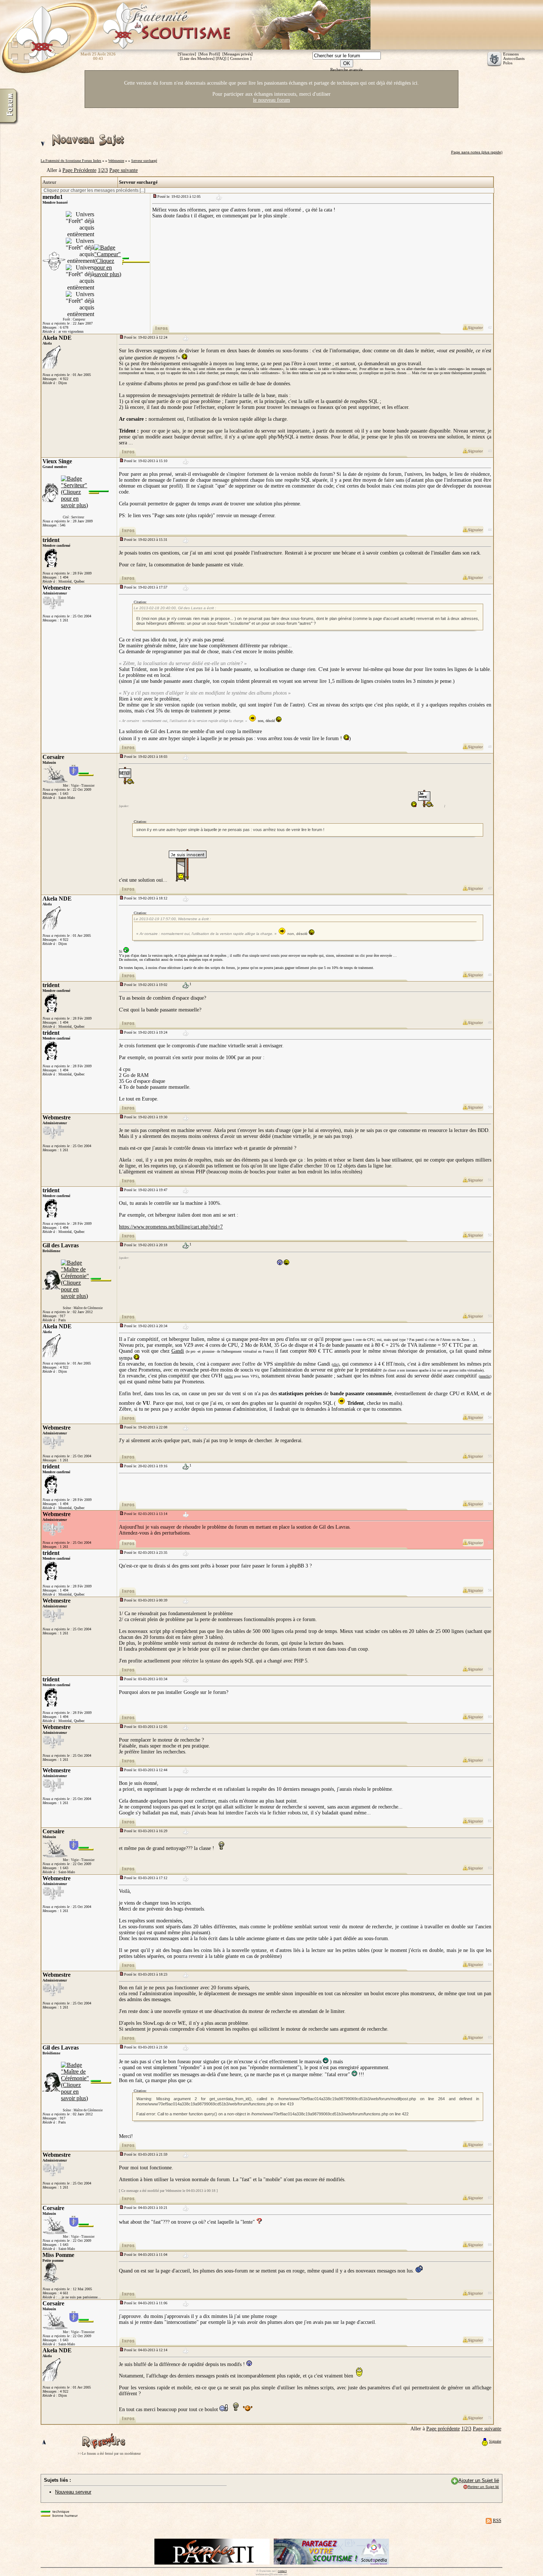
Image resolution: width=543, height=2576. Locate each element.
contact (282, 2571)
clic (335, 1364)
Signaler (495, 2441)
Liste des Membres (197, 58)
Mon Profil (209, 54)
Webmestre (116, 161)
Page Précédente (79, 170)
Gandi (178, 1351)
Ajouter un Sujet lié (479, 2480)
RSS (497, 2520)
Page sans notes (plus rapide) (477, 152)
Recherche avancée (346, 70)
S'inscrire (187, 54)
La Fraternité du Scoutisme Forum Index (71, 161)
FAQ (221, 58)
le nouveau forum (271, 100)
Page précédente (443, 2429)
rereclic (485, 1376)
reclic (229, 1376)
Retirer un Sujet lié (483, 2487)
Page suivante (124, 170)
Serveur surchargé (144, 161)
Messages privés (238, 54)
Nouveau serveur (73, 2492)
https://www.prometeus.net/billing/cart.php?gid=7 (171, 1227)
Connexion (240, 58)
